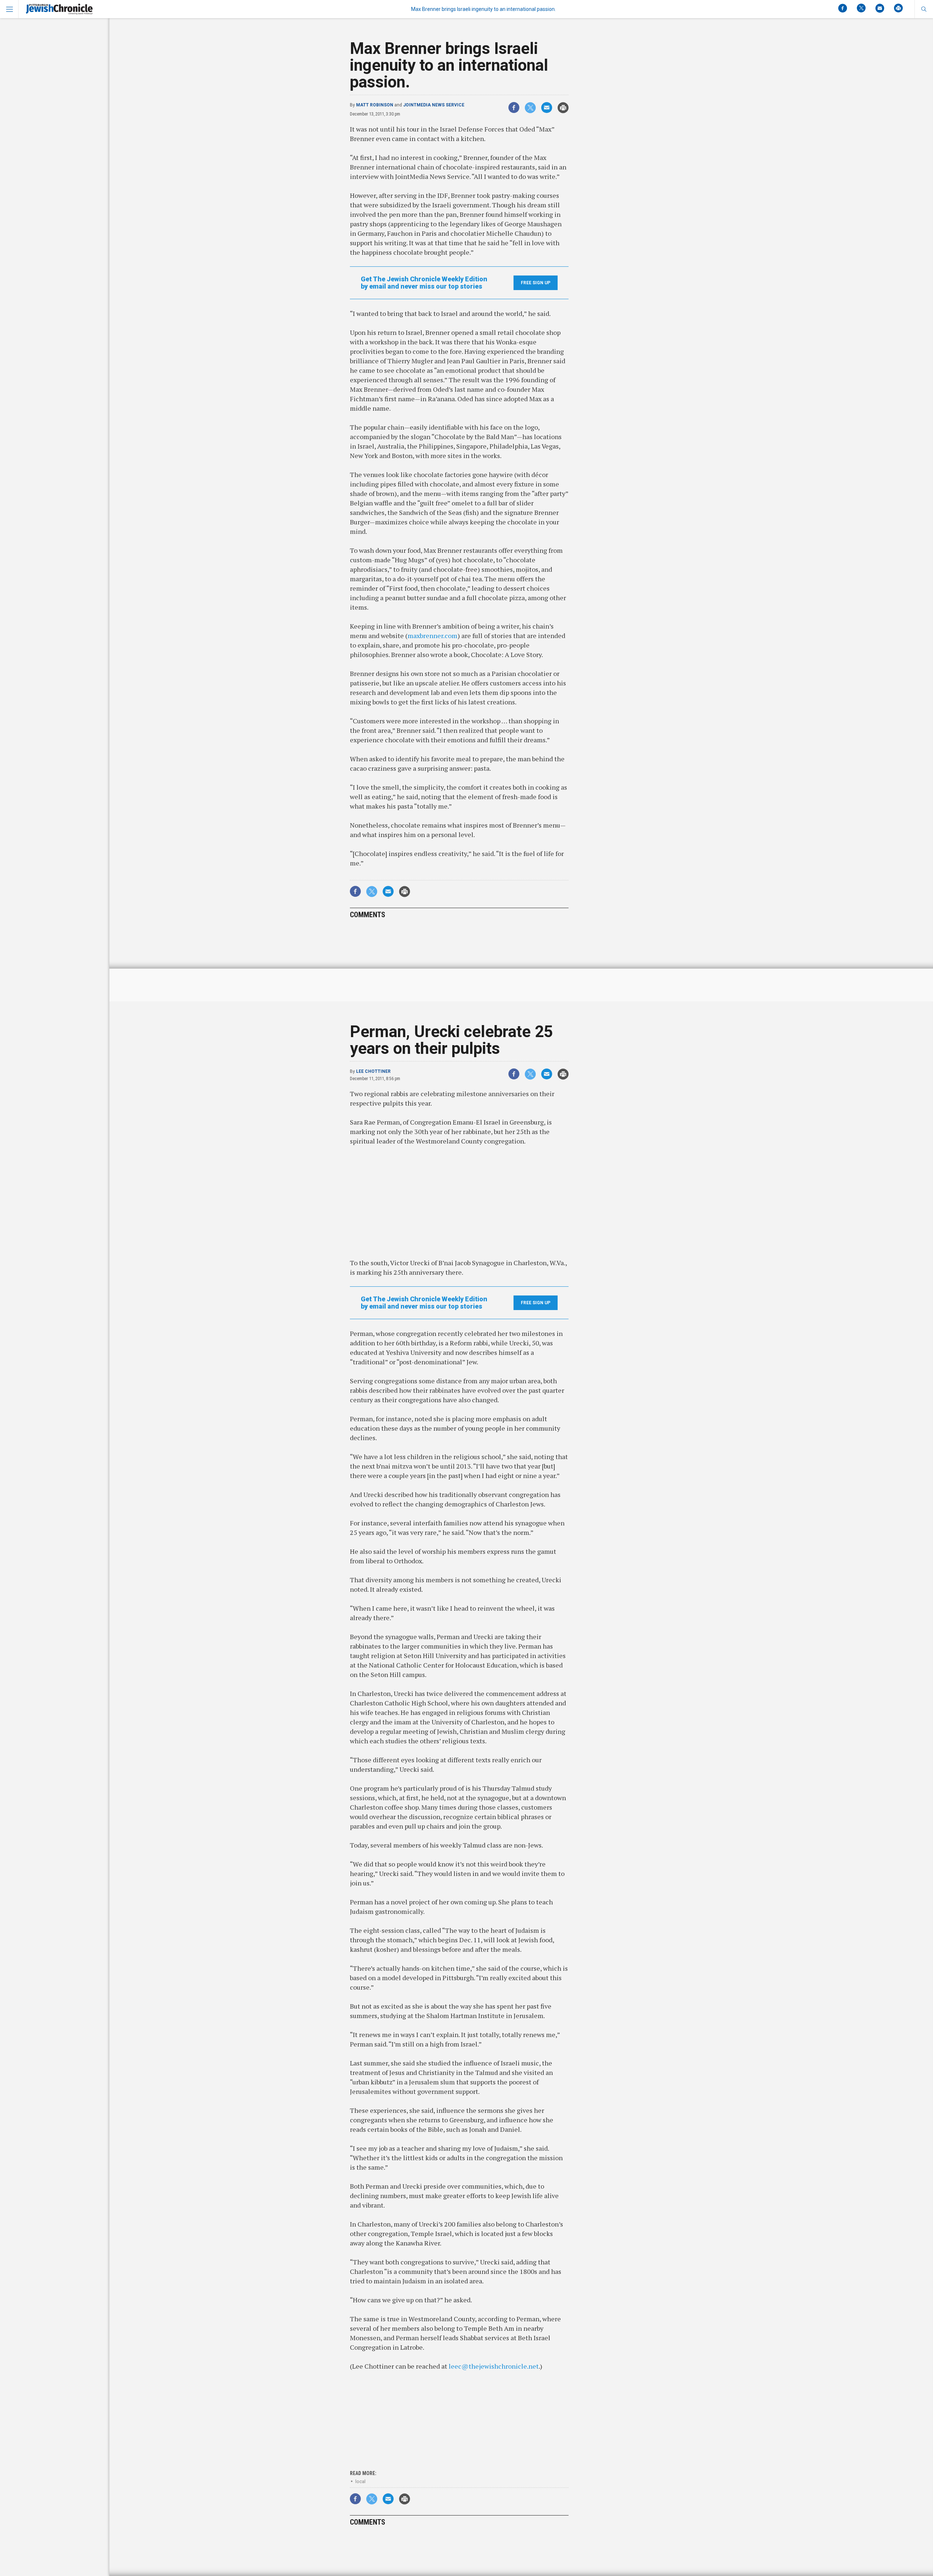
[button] (924, 9)
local (360, 2481)
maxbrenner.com (432, 636)
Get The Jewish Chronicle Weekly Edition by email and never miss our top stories (424, 283)
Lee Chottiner (373, 1071)
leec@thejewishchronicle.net (494, 2366)
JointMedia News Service (434, 105)
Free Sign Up (536, 283)
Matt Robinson (375, 105)
